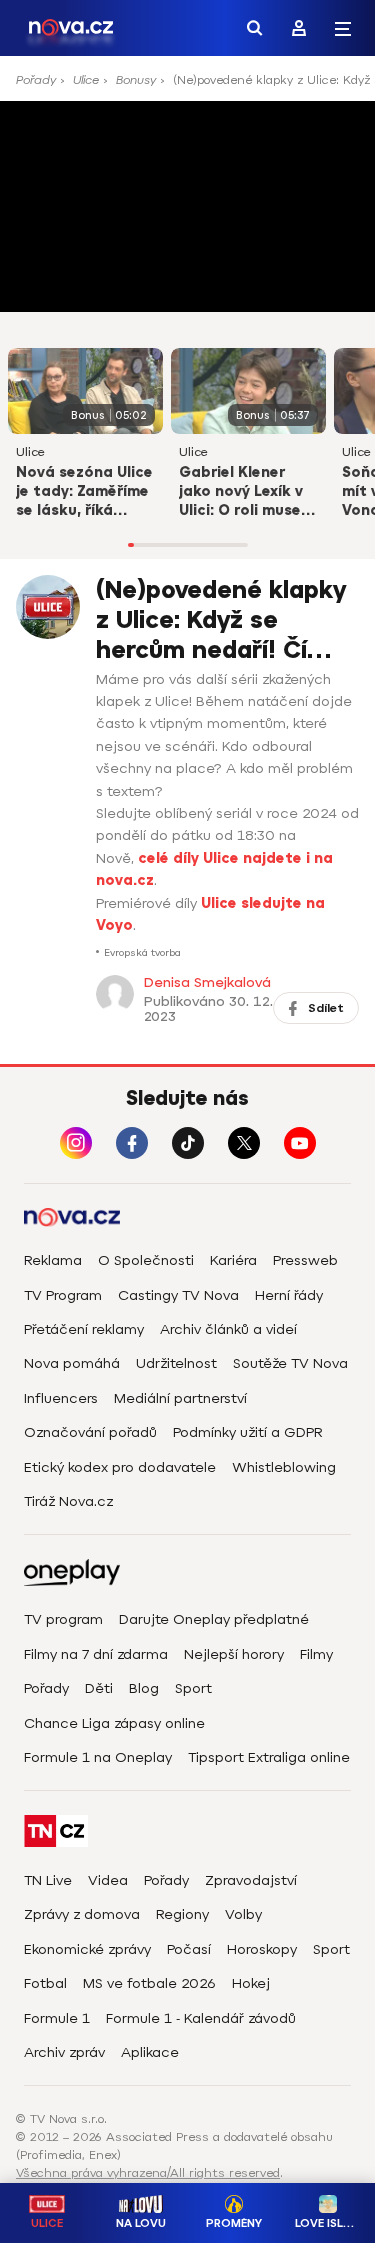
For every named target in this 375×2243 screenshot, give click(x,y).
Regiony (182, 1914)
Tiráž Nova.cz (68, 1501)
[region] (187, 86)
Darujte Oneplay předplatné (214, 1619)
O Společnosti (146, 1260)
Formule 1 (57, 2018)
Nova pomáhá (72, 1363)
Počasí (189, 1949)
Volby (243, 1914)
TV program (63, 1619)
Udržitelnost (176, 1363)
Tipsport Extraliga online (269, 1757)
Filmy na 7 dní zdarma (96, 1654)
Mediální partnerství (180, 1398)
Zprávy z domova (82, 1914)
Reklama (53, 1260)
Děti (99, 1688)
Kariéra (233, 1260)
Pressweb (305, 1260)
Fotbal (45, 1983)
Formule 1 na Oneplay (98, 1757)
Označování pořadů (90, 1432)
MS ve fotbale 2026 (149, 1983)
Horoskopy (262, 1949)
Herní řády (289, 1295)
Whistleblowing (284, 1467)
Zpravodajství (251, 1880)
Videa (108, 1880)
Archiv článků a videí (228, 1329)
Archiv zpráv (64, 2052)
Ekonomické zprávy (87, 1949)
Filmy (316, 1654)
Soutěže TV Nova (290, 1363)
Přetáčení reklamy (84, 1329)
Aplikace (150, 2052)
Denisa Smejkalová (207, 982)
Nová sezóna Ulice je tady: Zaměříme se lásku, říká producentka (84, 493)
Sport (193, 1688)
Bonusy (136, 80)
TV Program (63, 1295)
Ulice (86, 80)
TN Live (48, 1880)
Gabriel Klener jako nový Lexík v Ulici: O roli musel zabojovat (242, 493)
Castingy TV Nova (178, 1295)
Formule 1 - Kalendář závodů (201, 2018)
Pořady (36, 80)
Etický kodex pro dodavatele (120, 1467)
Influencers (61, 1398)
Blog (144, 1688)
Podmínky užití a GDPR (248, 1432)
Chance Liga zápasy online (114, 1723)
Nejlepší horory (234, 1654)
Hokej (251, 1983)
